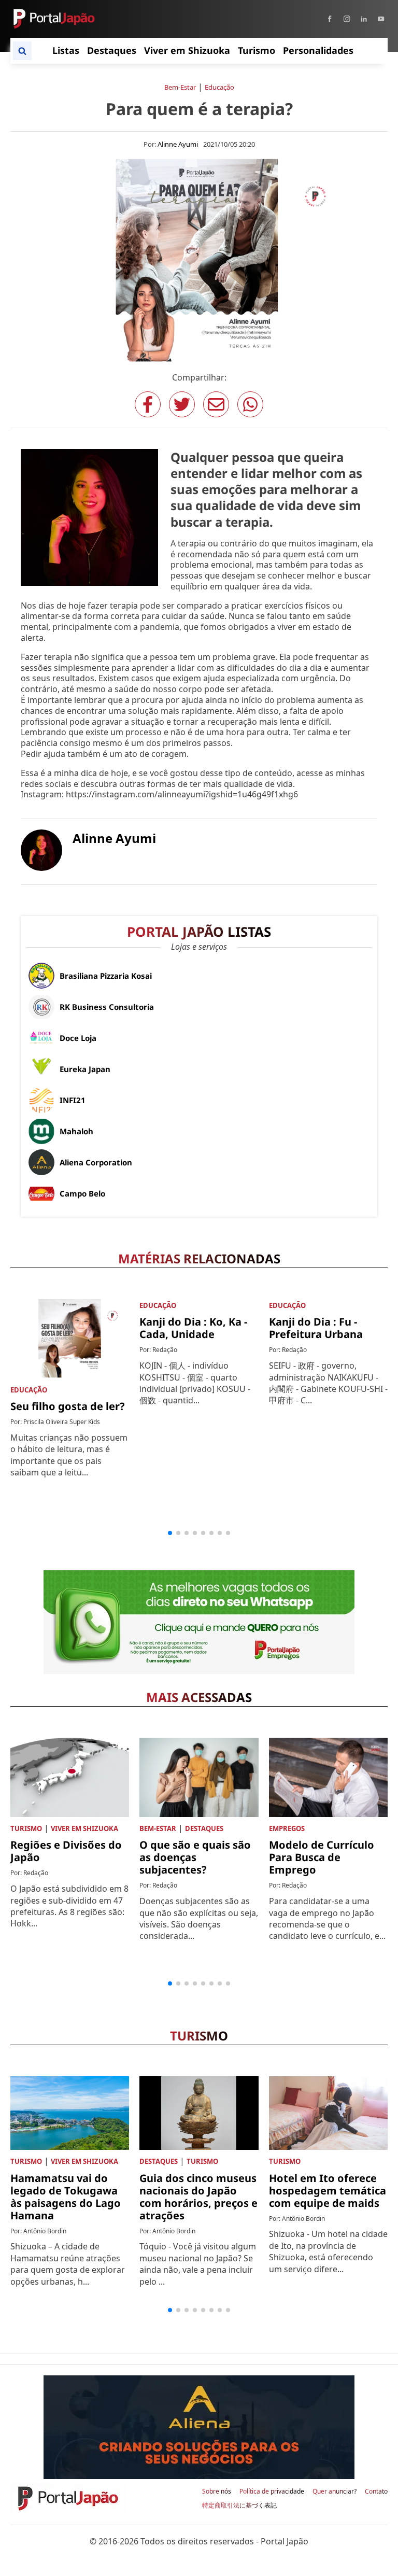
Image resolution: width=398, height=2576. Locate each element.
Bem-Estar (180, 87)
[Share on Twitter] (182, 404)
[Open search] (22, 51)
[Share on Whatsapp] (250, 404)
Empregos (287, 1828)
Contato (376, 2491)
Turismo (26, 1828)
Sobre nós (217, 2491)
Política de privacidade (272, 2491)
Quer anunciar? (335, 2491)
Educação (219, 87)
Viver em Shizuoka (84, 1828)
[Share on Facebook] (148, 404)
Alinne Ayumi (178, 144)
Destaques (204, 1828)
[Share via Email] (216, 404)
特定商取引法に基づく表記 (239, 2505)
